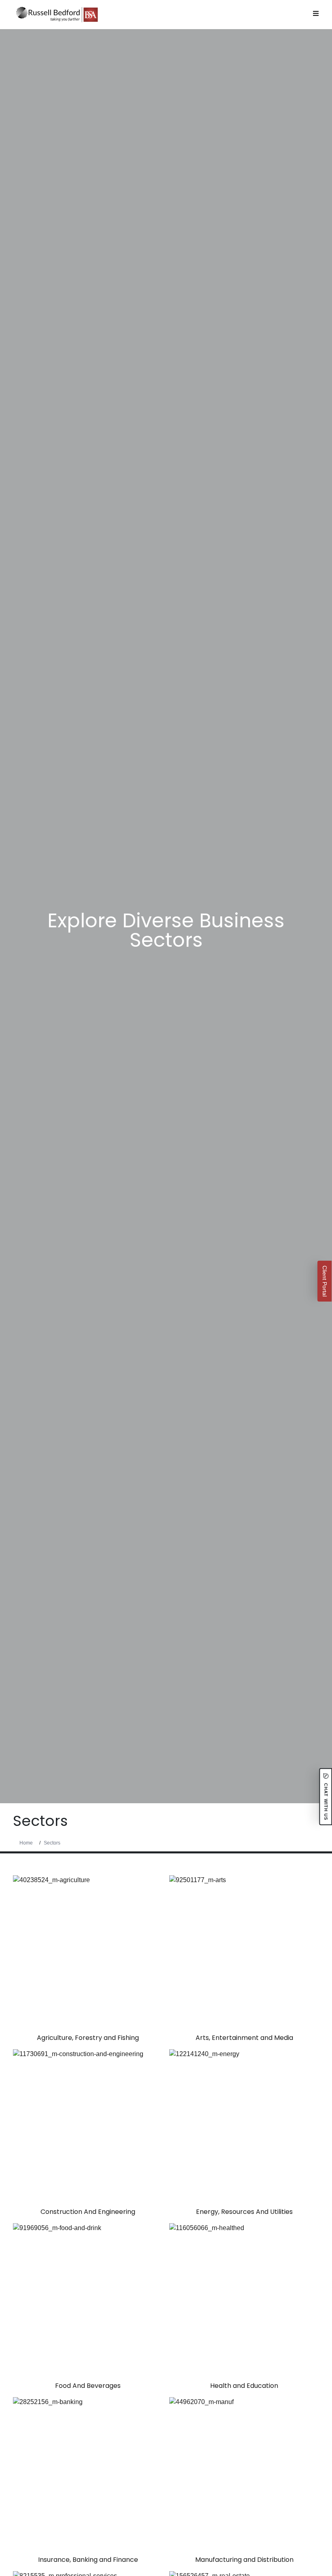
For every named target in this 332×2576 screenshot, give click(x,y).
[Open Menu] (316, 13)
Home (26, 1843)
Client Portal (325, 1281)
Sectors (52, 1843)
